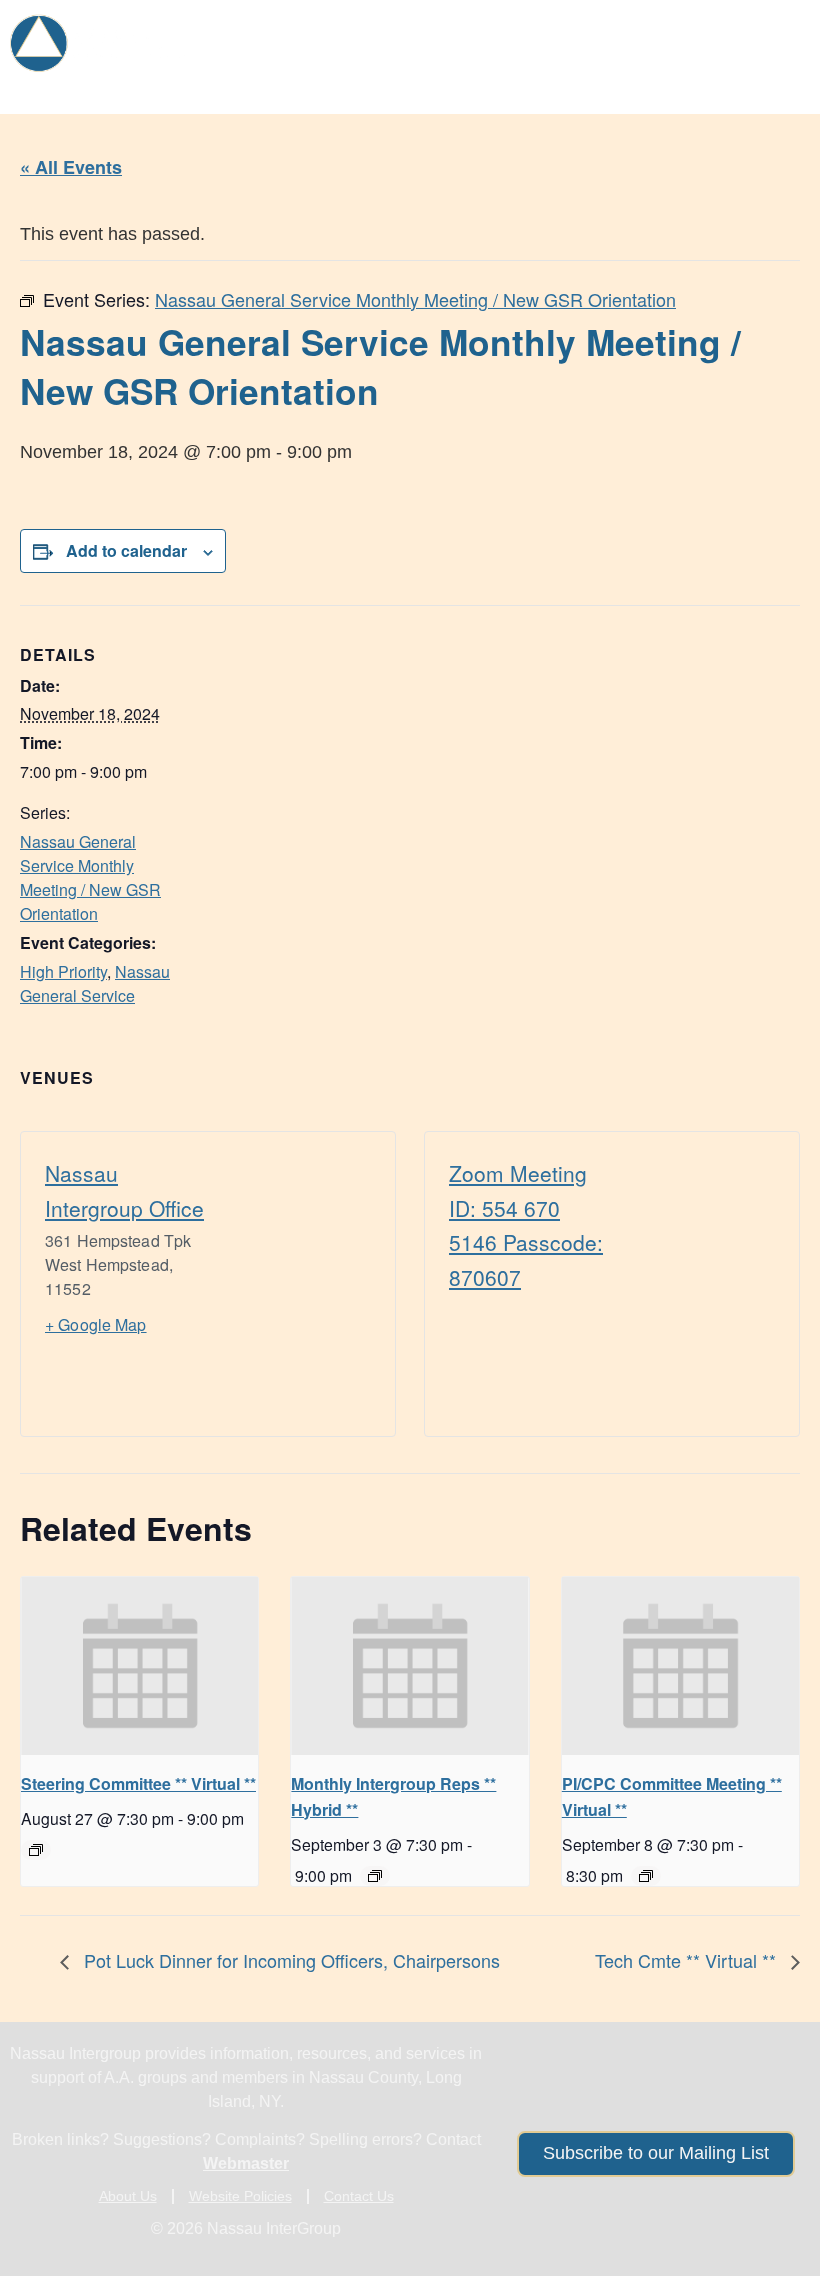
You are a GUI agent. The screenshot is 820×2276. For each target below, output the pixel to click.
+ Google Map (96, 1324)
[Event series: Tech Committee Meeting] (646, 1876)
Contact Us (359, 2196)
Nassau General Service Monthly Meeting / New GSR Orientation (90, 877)
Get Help (253, 33)
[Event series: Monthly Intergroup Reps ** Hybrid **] (375, 1876)
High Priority (63, 971)
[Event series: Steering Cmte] (36, 1850)
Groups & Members (417, 33)
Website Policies (240, 2196)
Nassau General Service (95, 983)
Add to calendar (126, 550)
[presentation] (139, 1666)
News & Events (719, 33)
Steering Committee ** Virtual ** (138, 1783)
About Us (743, 80)
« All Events (71, 167)
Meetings (581, 33)
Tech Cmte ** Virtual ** (688, 1960)
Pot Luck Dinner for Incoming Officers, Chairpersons (289, 1960)
